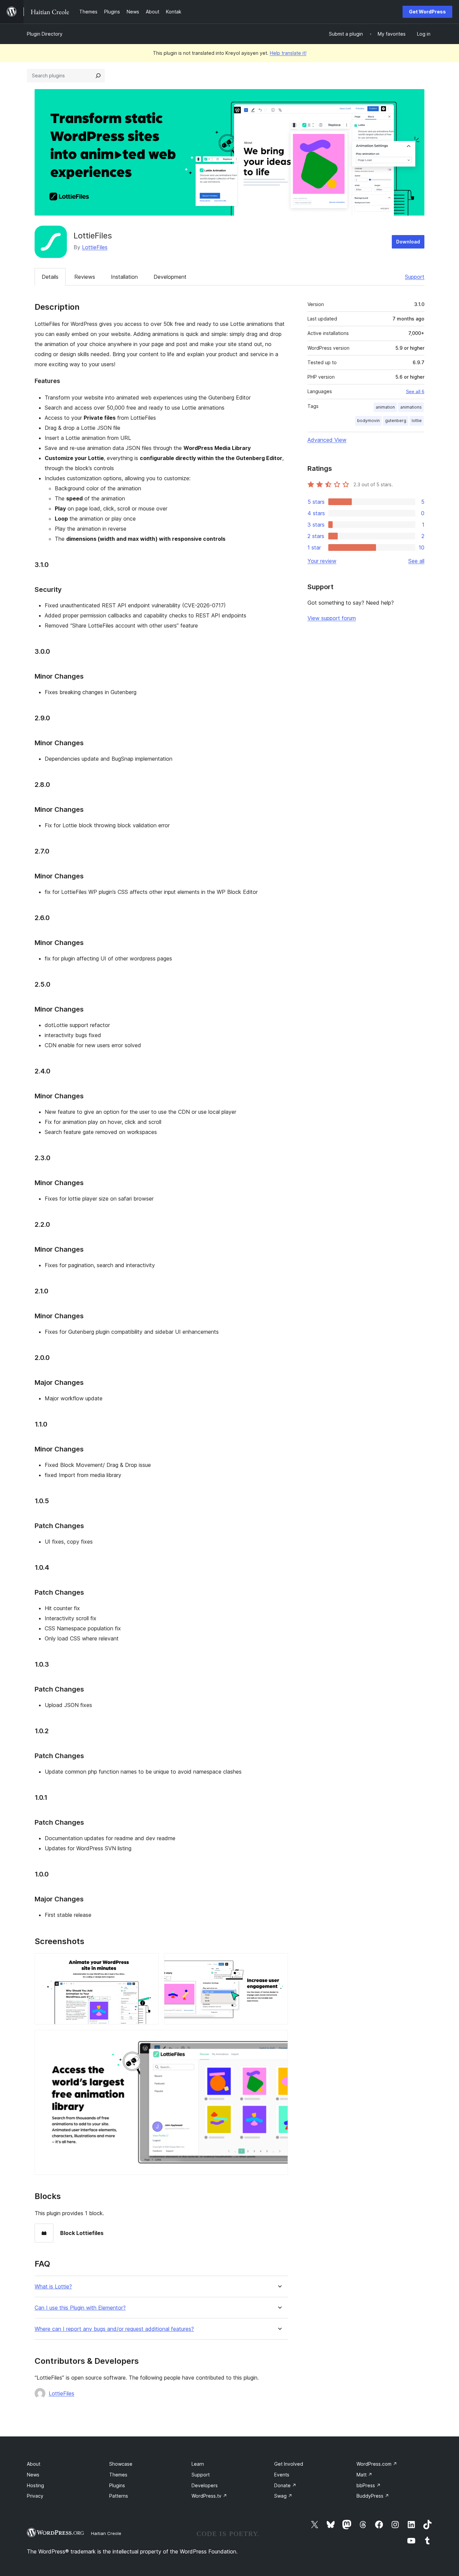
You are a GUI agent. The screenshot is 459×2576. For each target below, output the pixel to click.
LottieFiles (95, 247)
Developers (205, 2485)
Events (282, 2475)
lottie (417, 421)
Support (415, 277)
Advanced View (327, 440)
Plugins (117, 2485)
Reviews (85, 277)
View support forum (332, 618)
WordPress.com (377, 2464)
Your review (322, 561)
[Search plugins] (98, 76)
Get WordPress (427, 12)
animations (411, 407)
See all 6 (415, 391)
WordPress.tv (209, 2496)
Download (408, 242)
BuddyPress (373, 2496)
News (33, 2475)
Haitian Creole (106, 2533)
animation (385, 407)
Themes (118, 2475)
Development (170, 277)
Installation (124, 277)
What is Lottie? (53, 2287)
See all (416, 561)
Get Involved (289, 2464)
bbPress (369, 2485)
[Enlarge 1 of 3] (150, 1962)
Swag (283, 2496)
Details (50, 277)
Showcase (121, 2464)
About (34, 2464)
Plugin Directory (45, 34)
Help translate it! (288, 53)
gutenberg (396, 421)
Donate (285, 2485)
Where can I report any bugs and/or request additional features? (114, 2329)
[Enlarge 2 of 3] (279, 1962)
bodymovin (368, 421)
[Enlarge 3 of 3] (279, 2039)
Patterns (119, 2496)
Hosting (35, 2485)
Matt (364, 2475)
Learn (198, 2464)
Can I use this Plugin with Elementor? (80, 2308)
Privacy (35, 2496)
